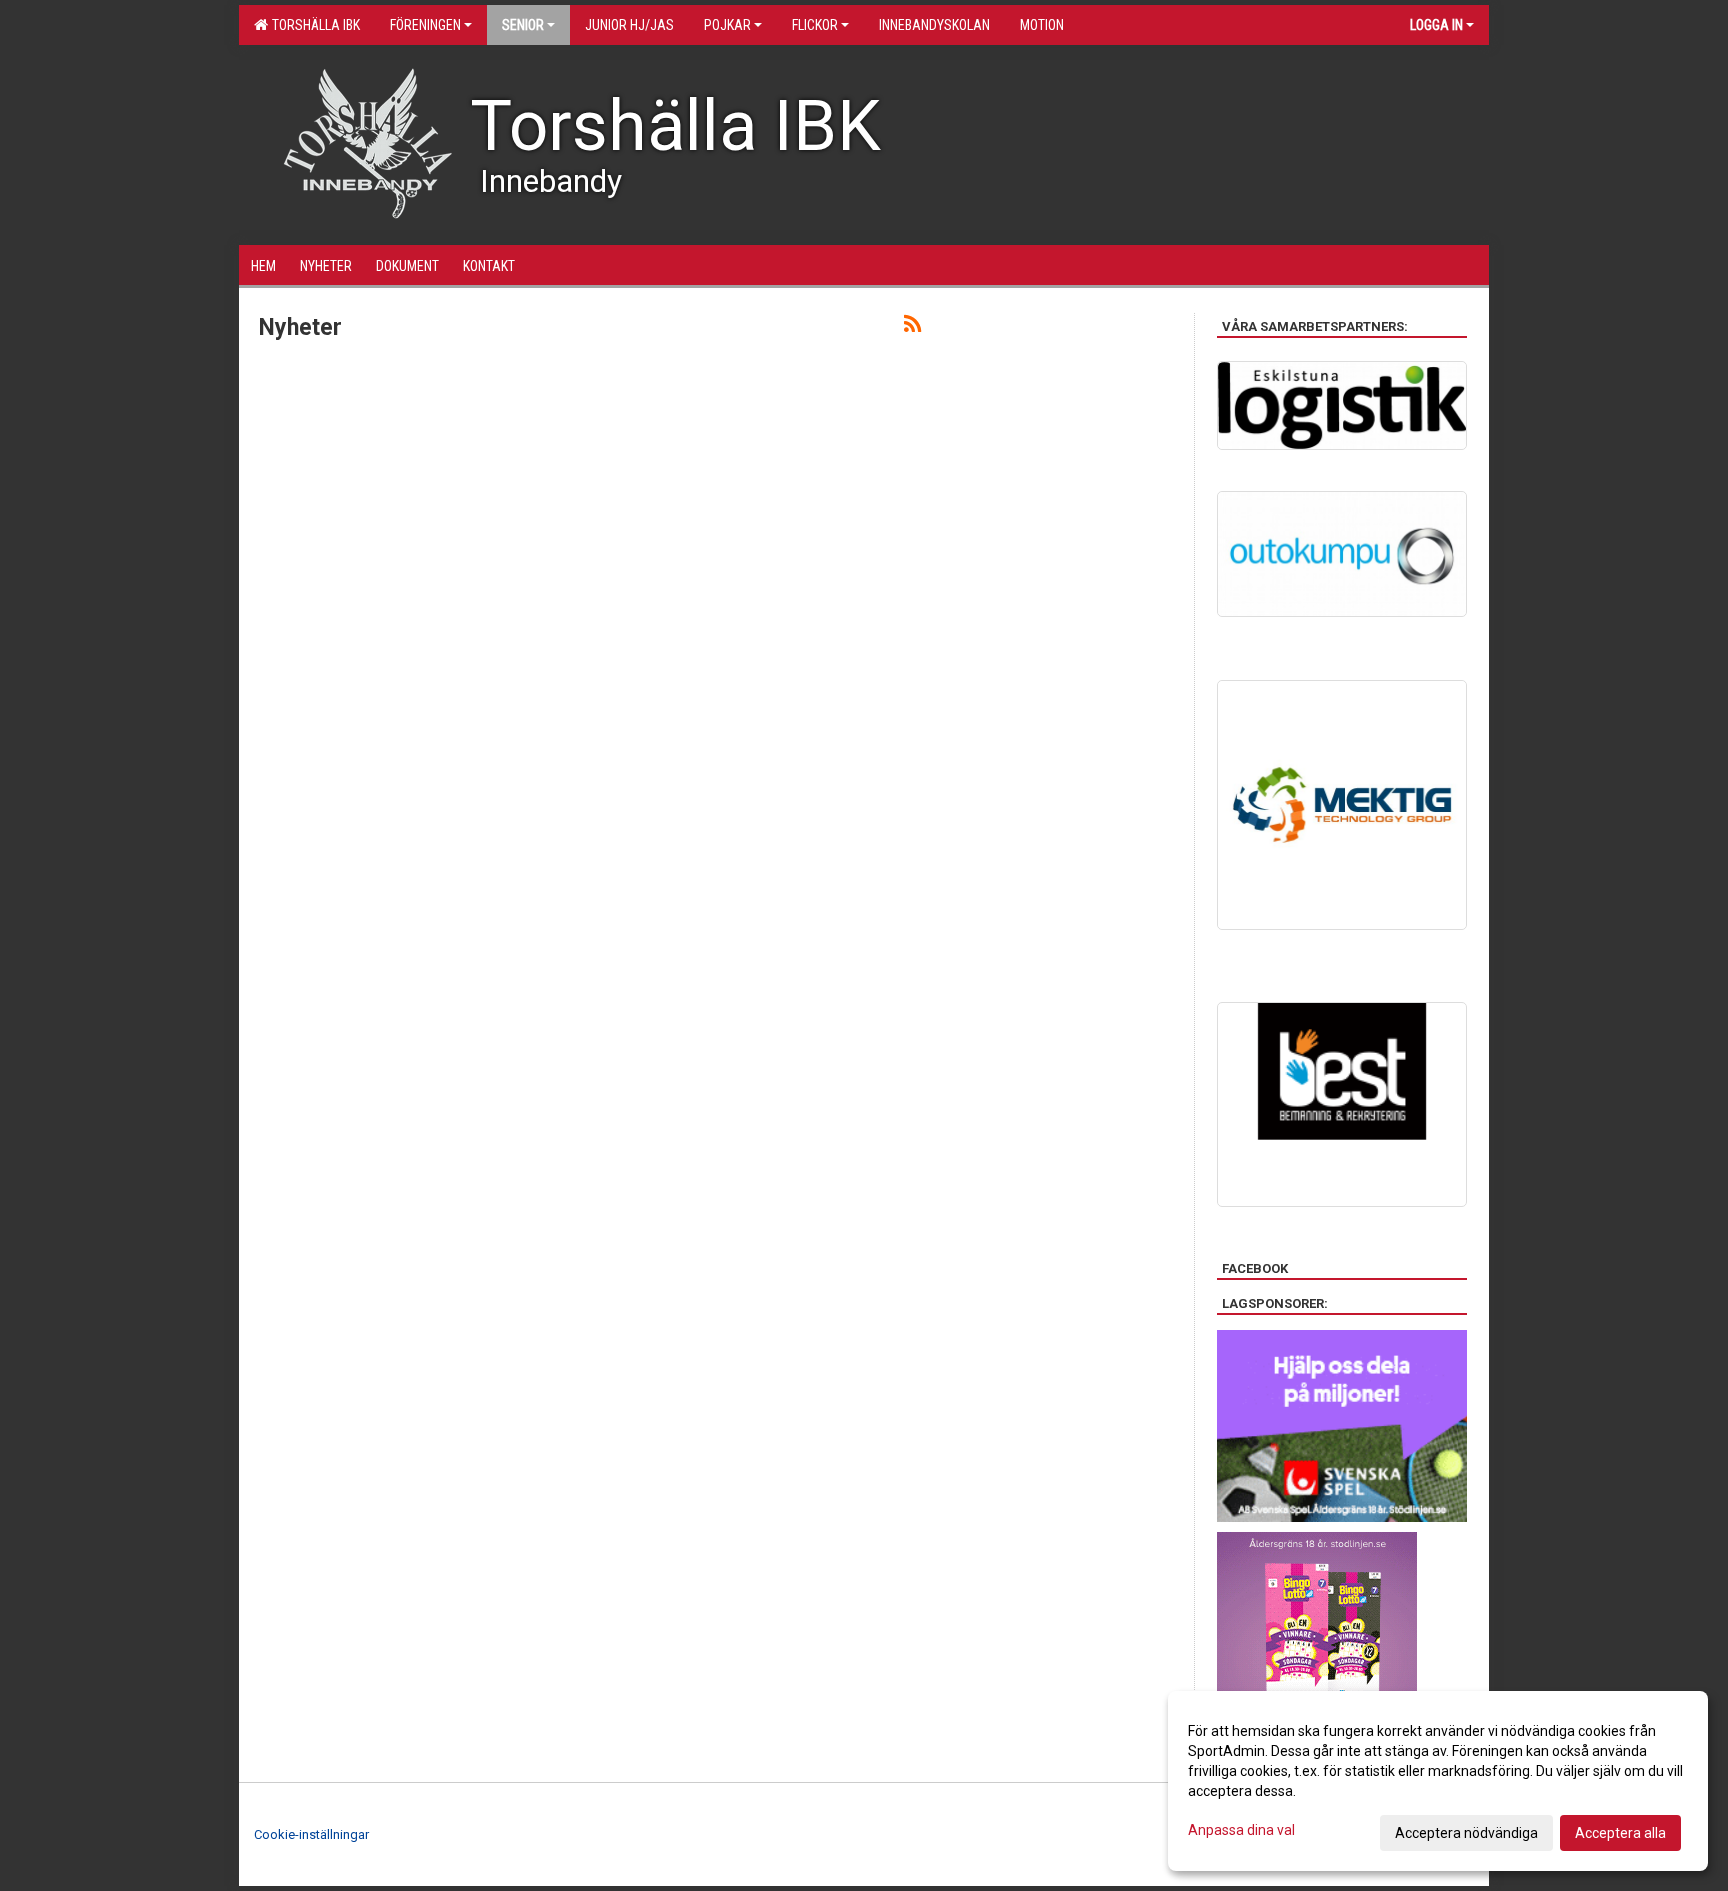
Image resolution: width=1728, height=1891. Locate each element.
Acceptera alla (1620, 1833)
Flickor (815, 25)
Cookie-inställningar (311, 1834)
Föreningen (425, 25)
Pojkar (727, 25)
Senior (523, 25)
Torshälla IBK (313, 25)
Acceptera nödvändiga (1466, 1833)
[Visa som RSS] (912, 327)
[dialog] (1438, 1781)
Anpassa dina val (1241, 1830)
